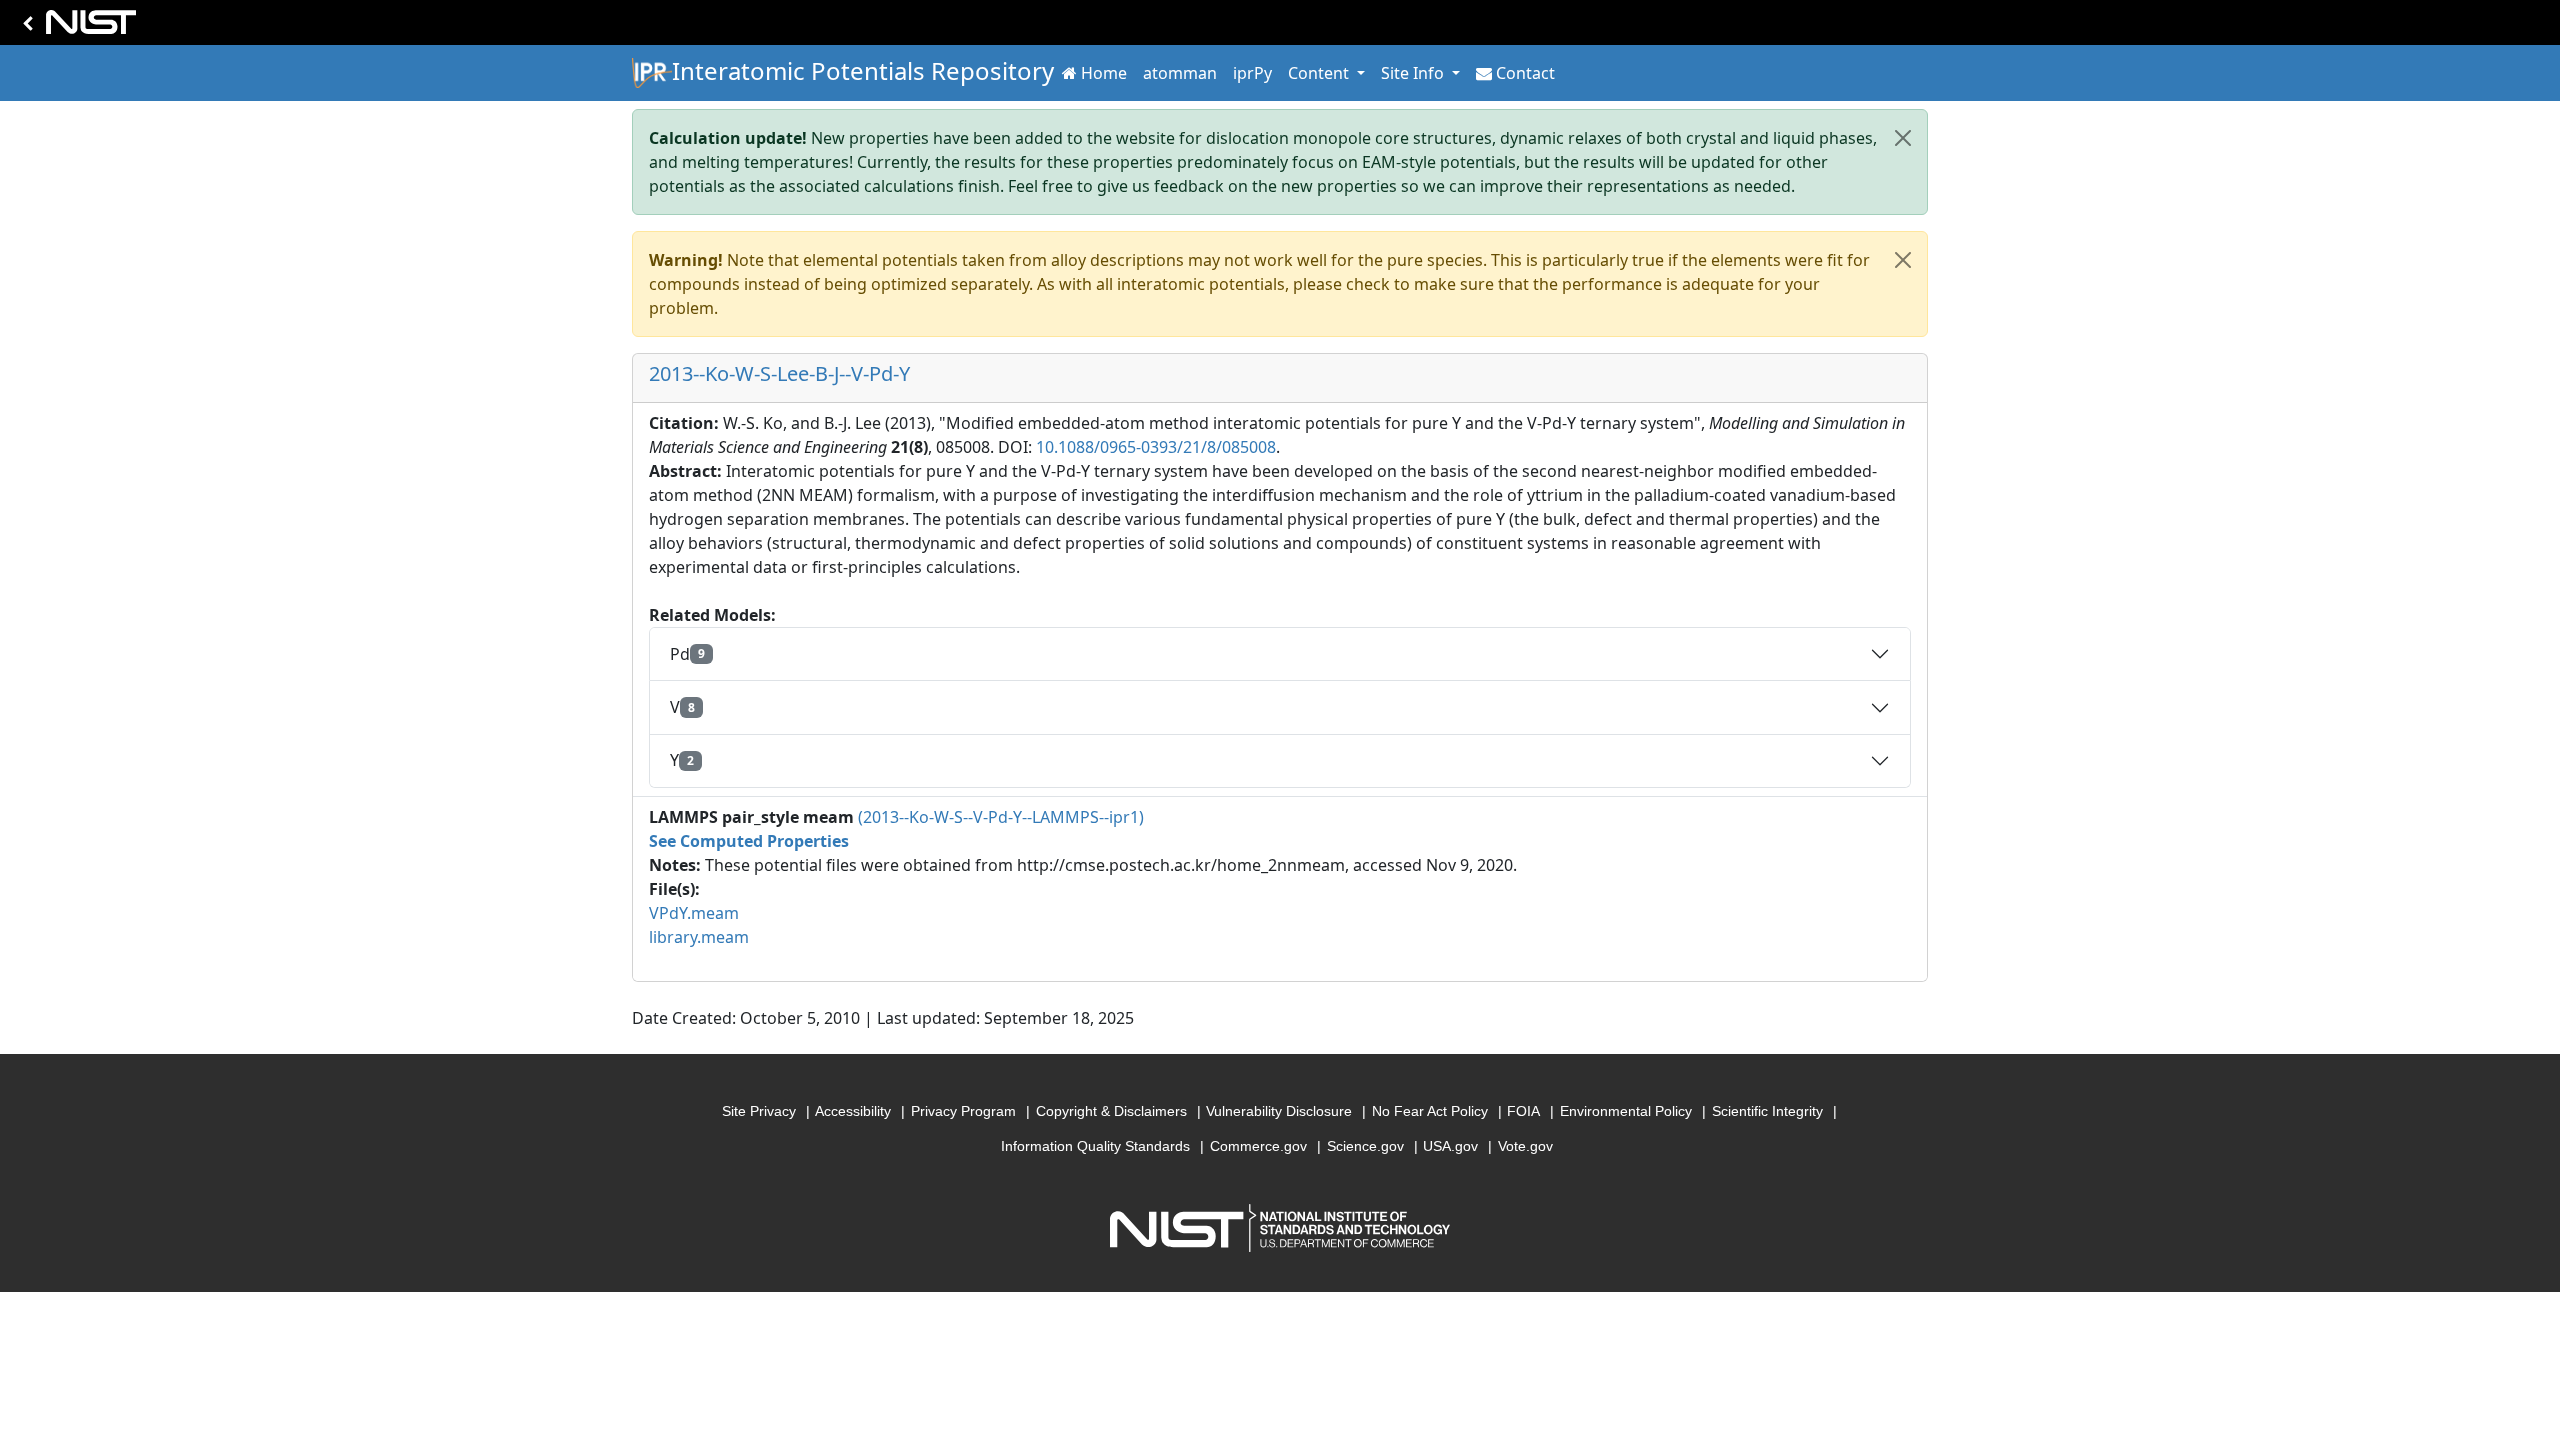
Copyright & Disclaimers (1111, 1111)
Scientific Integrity (1767, 1111)
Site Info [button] (1414, 73)
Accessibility (853, 1111)
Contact (1525, 73)
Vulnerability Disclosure (1279, 1111)
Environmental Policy (1626, 1111)
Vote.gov (1525, 1146)
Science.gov (1365, 1146)
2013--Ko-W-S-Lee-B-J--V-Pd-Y (779, 373)
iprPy (1252, 73)
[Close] (1903, 138)
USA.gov (1450, 1146)
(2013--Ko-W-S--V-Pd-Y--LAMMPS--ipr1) (1001, 817)
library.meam (699, 937)
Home (1104, 73)
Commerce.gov (1258, 1146)
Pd (687, 654)
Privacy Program (963, 1111)
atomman (1180, 73)
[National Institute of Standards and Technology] (76, 27)
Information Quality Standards (1095, 1146)
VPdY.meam (694, 913)
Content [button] (1320, 73)
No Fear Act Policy (1430, 1111)
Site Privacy (759, 1111)
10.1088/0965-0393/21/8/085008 (1156, 447)
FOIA (1523, 1111)
